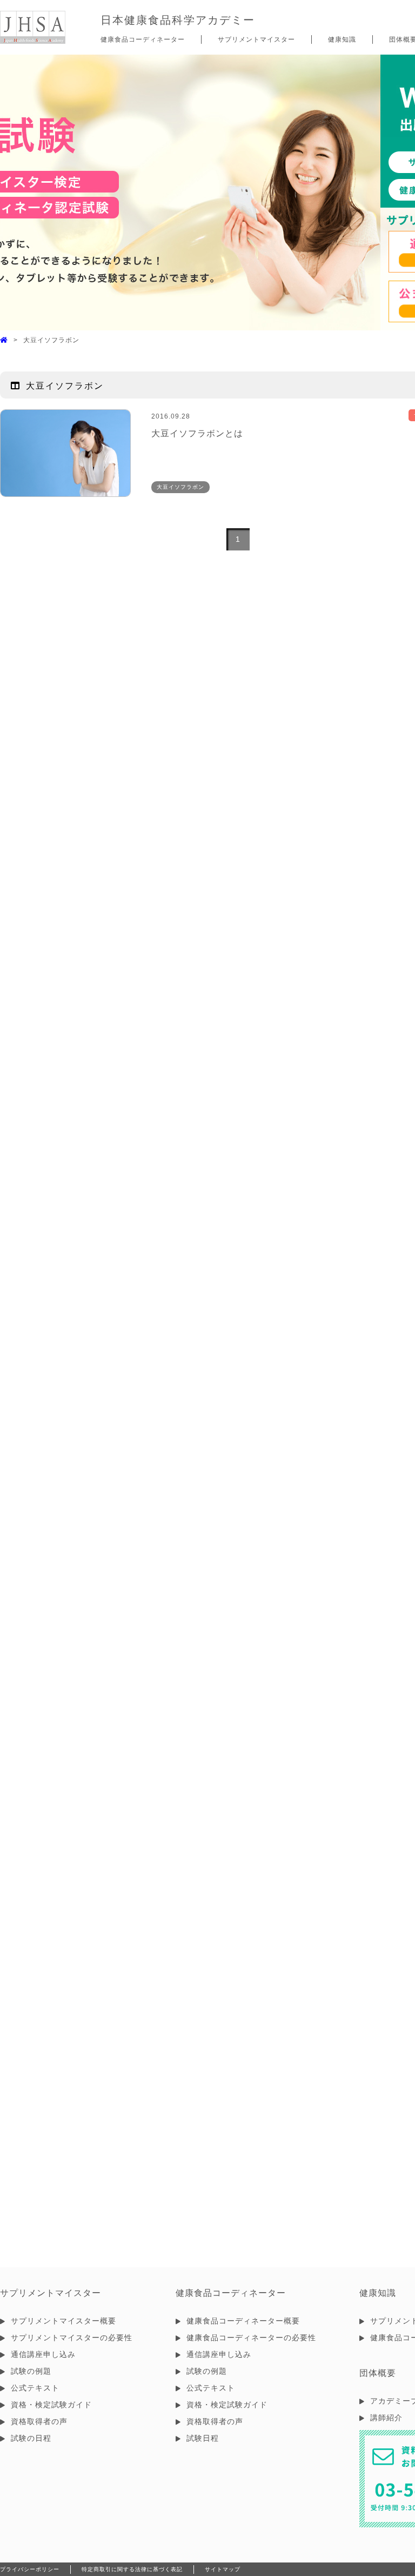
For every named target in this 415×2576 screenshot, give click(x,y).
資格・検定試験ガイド (51, 2405)
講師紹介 (386, 2418)
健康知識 (342, 39)
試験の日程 (31, 2438)
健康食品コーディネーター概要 (243, 2321)
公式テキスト (35, 2388)
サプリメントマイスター (256, 39)
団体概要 (378, 2373)
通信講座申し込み (43, 2354)
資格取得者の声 (39, 2421)
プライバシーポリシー (30, 2569)
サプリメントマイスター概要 (63, 2321)
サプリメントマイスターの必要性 (72, 2338)
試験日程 (203, 2438)
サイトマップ (223, 2569)
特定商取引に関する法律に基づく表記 (132, 2569)
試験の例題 (31, 2371)
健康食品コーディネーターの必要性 (251, 2338)
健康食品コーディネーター (143, 39)
